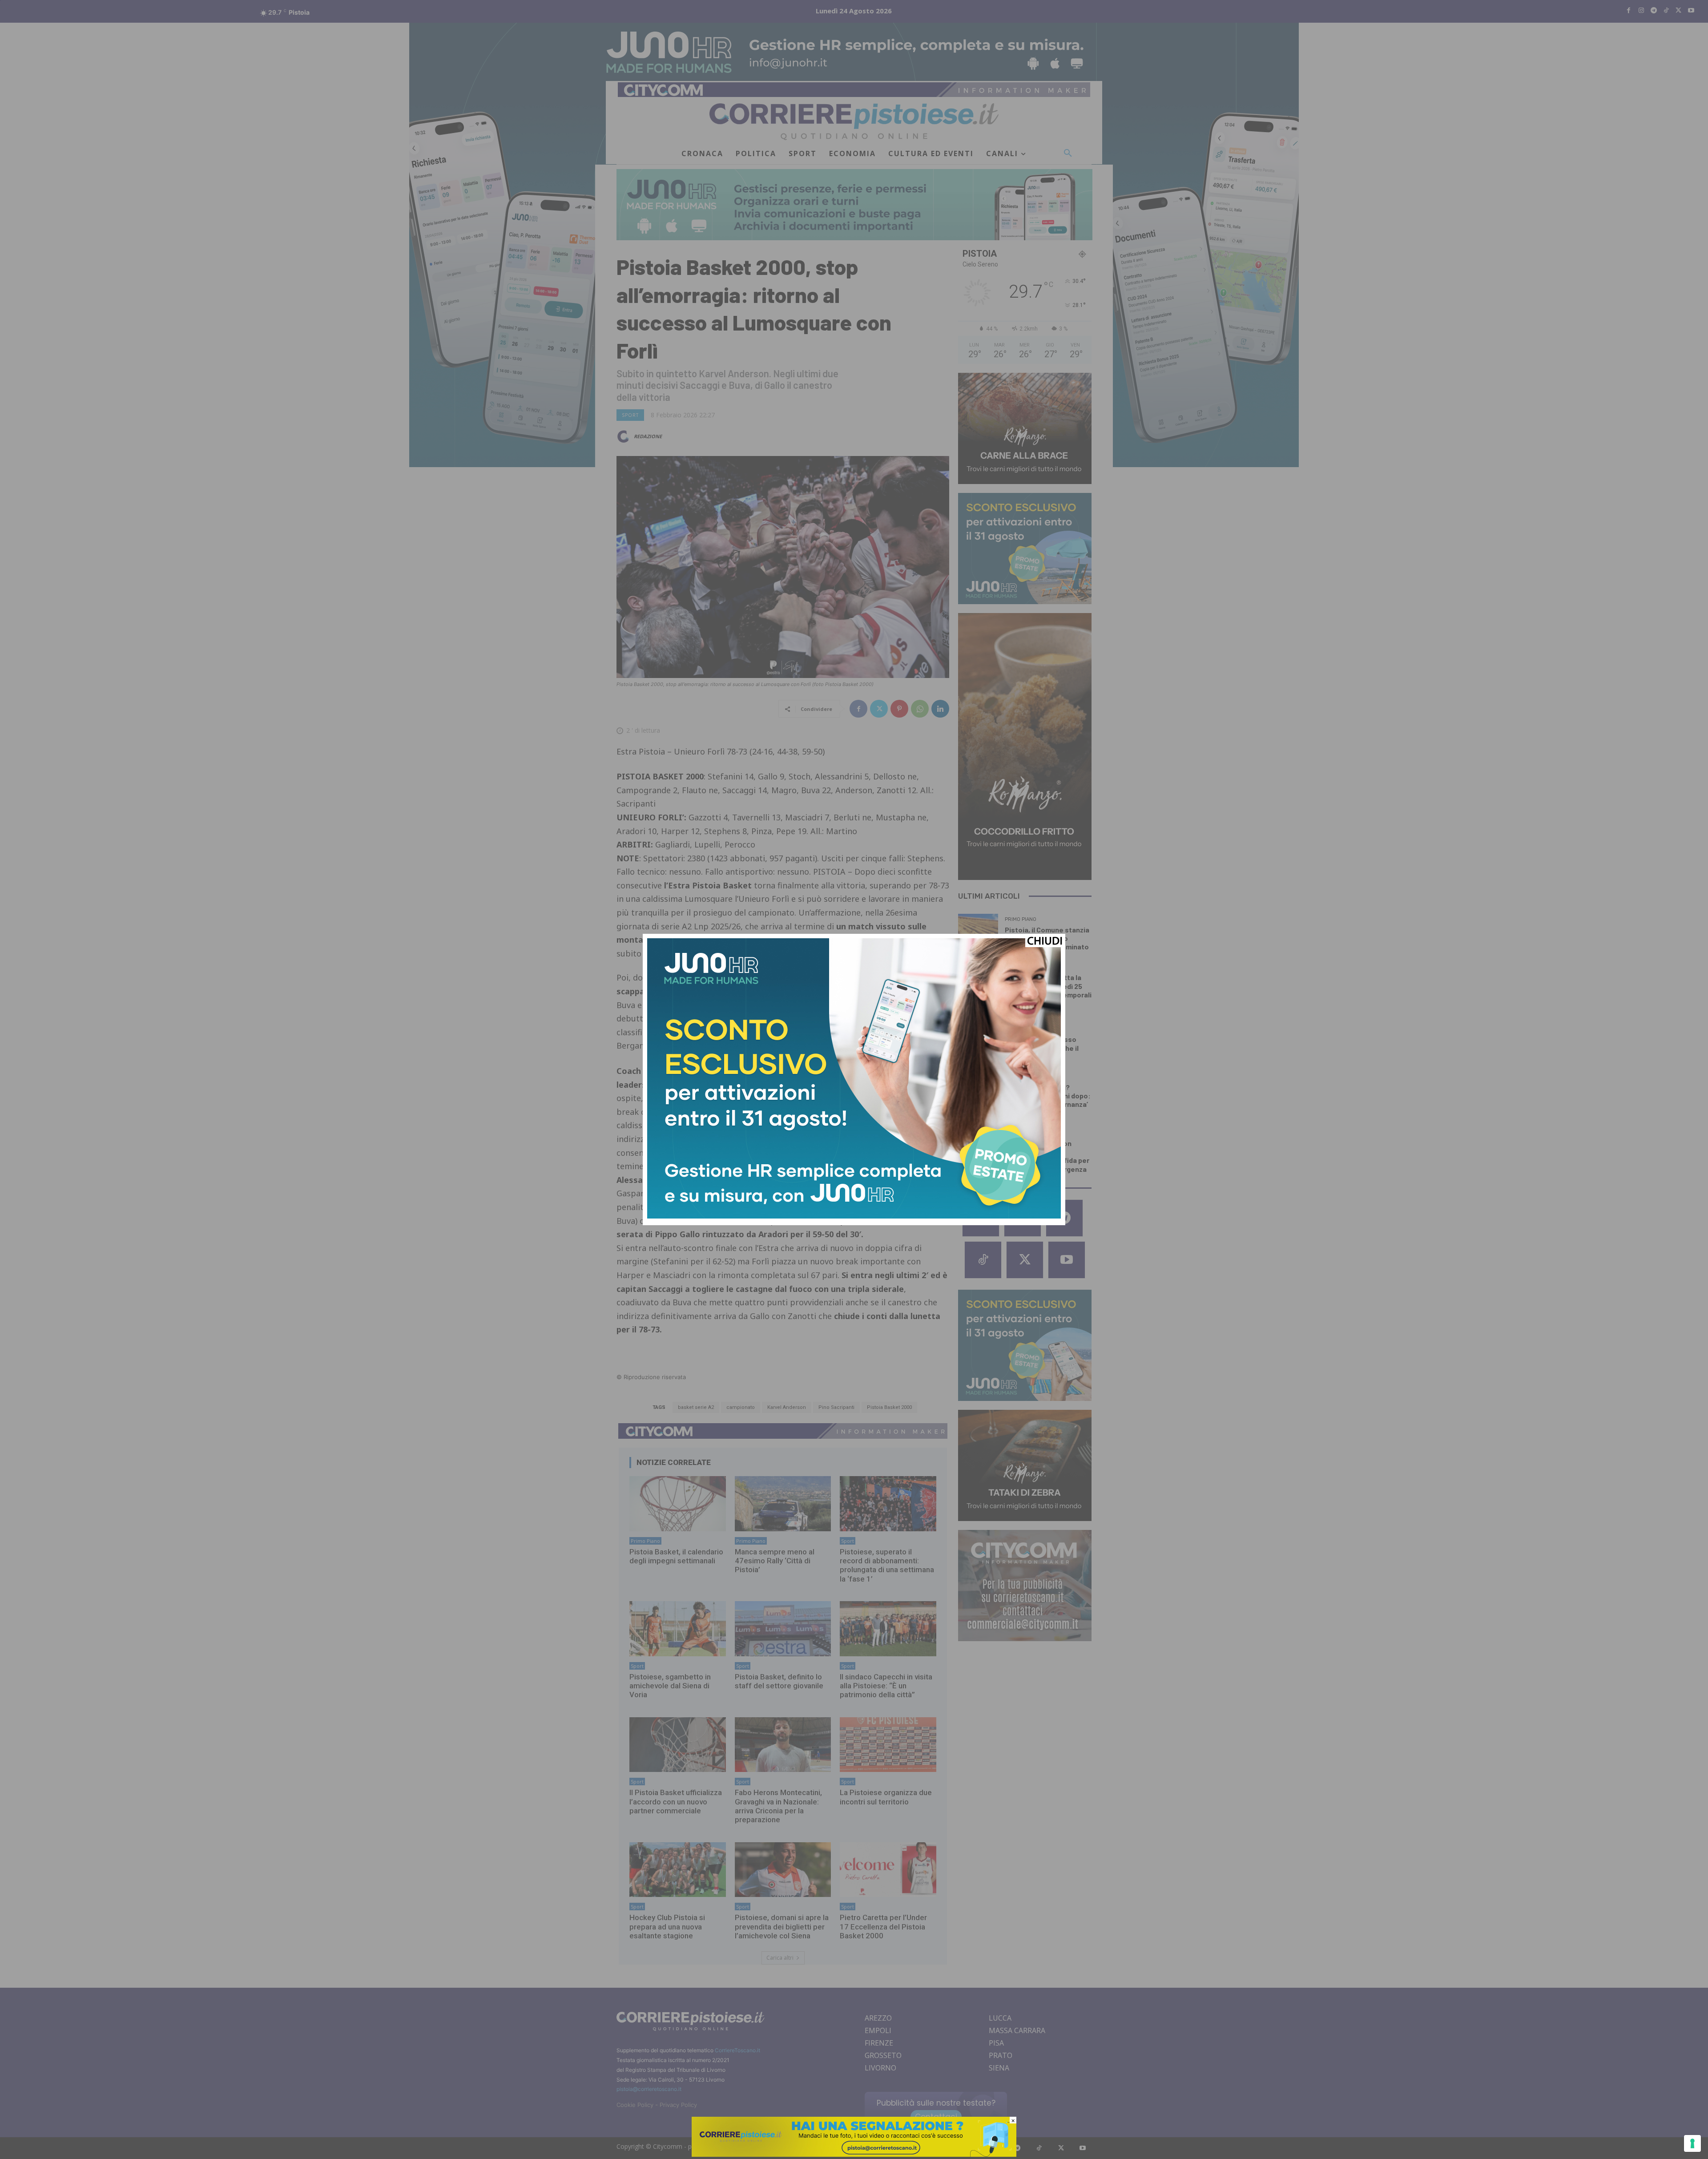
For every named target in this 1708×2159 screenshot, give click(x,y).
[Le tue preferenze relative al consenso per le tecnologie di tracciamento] (1692, 2143)
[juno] (854, 1216)
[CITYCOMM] (854, 2154)
